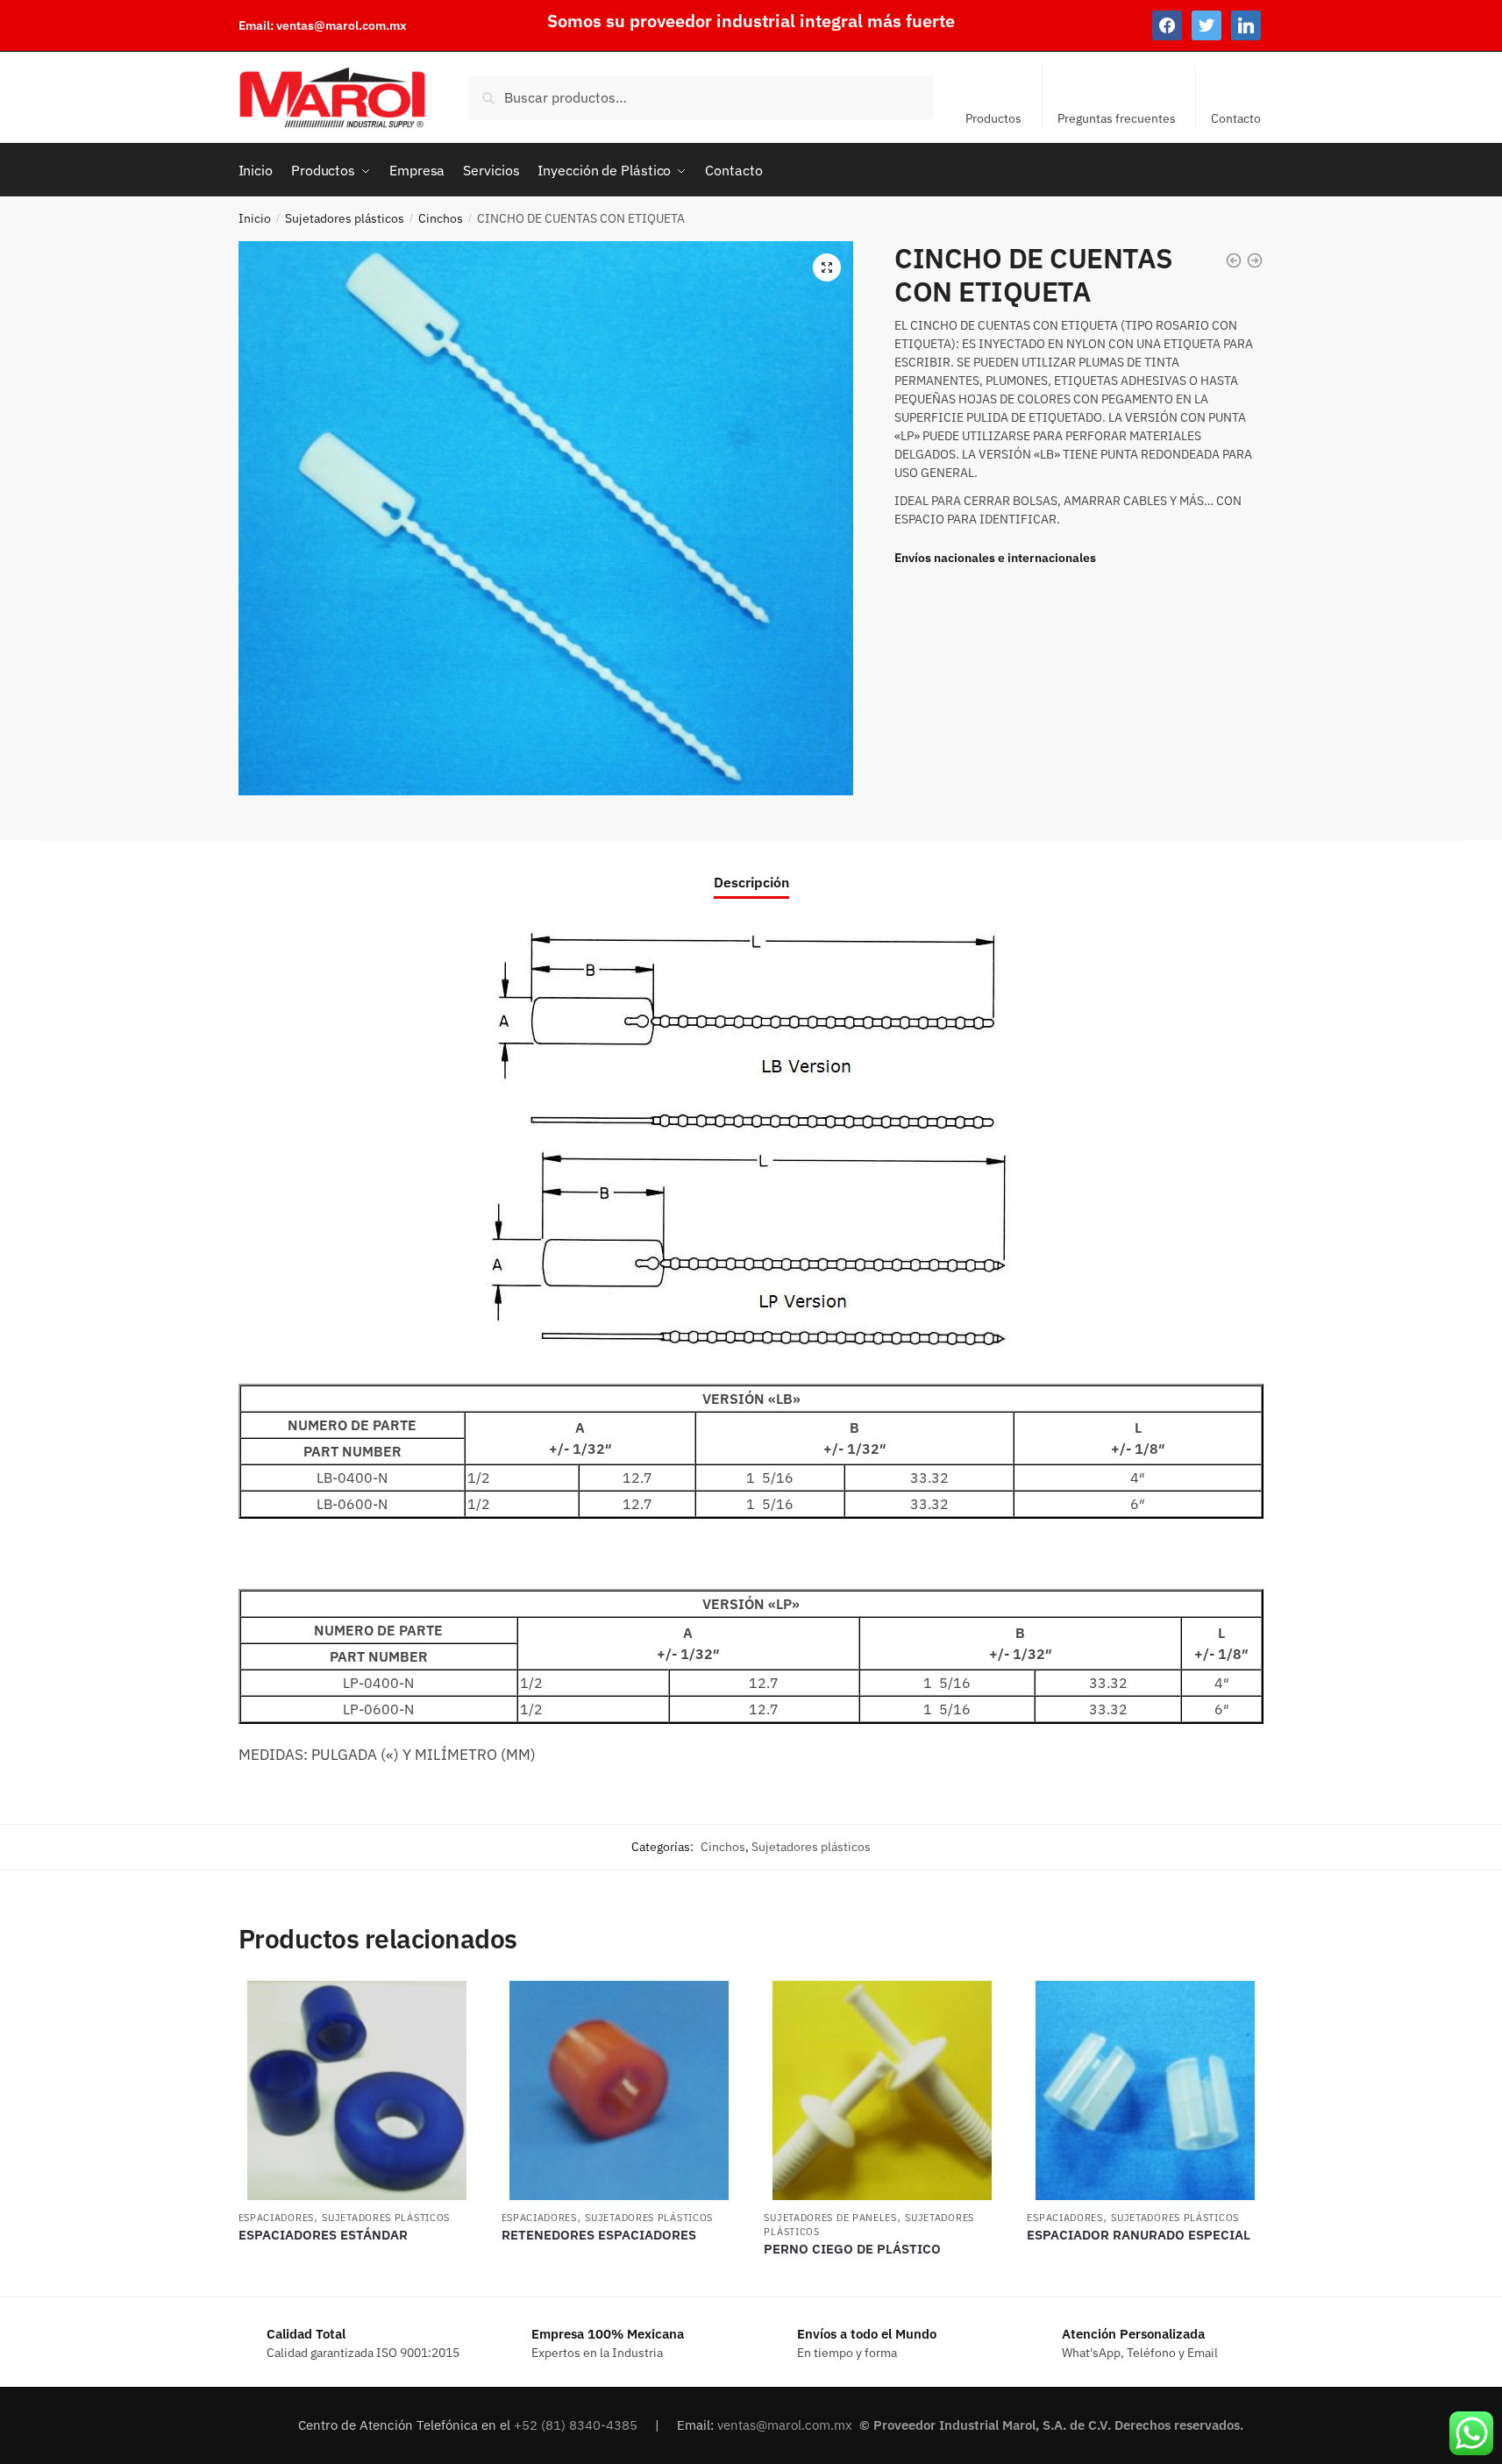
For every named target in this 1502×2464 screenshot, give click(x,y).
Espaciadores (276, 2218)
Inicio (255, 218)
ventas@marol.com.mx (342, 25)
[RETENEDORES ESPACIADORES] (620, 2090)
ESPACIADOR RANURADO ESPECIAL (1139, 2235)
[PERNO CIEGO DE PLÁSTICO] (882, 2090)
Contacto (1236, 118)
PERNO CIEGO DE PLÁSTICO (852, 2249)
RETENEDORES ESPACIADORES (599, 2235)
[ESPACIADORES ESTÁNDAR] (357, 2090)
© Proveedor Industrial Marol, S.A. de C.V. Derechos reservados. (1053, 2425)
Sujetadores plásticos (345, 218)
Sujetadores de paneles (830, 2218)
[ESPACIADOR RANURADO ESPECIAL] (1145, 2090)
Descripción (751, 882)
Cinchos (441, 218)
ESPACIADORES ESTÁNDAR (323, 2235)
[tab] (751, 869)
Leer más (356, 2275)
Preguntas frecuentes (1117, 118)
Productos (993, 118)
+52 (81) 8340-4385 (577, 2425)
